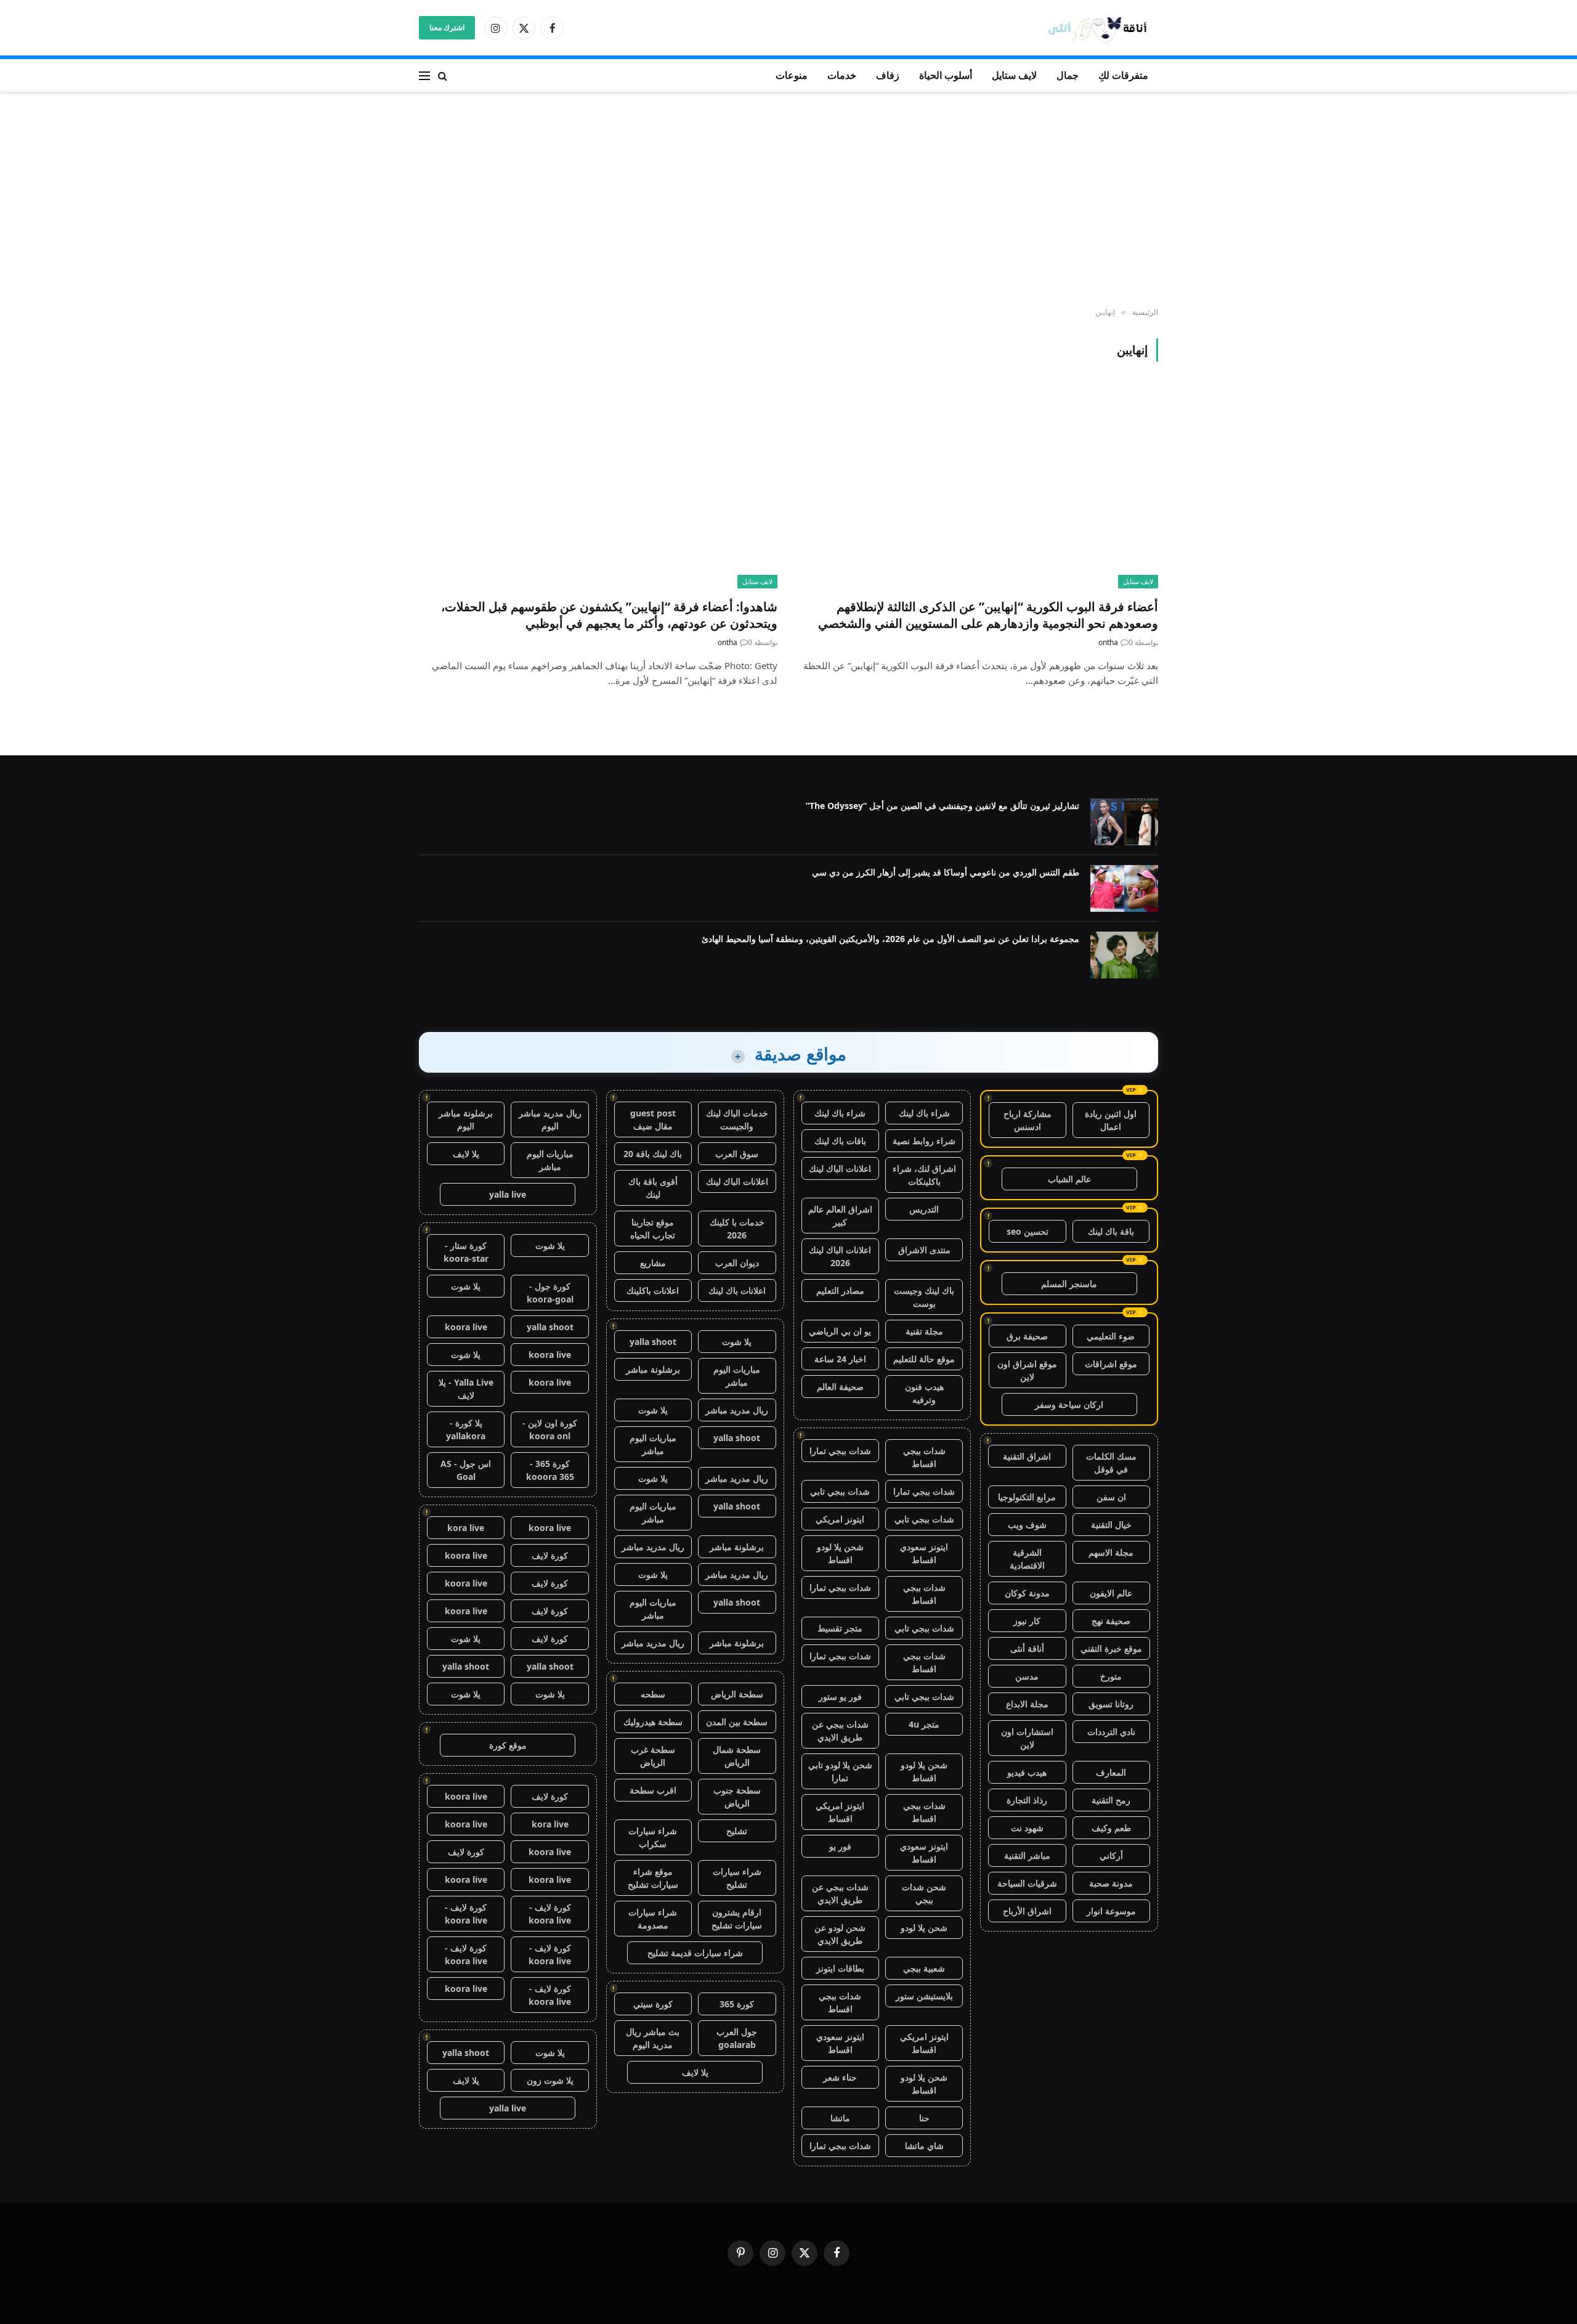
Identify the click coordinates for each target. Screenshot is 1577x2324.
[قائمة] (424, 75)
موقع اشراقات (1111, 1364)
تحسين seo (1028, 1231)
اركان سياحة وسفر (1069, 1404)
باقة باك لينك (1111, 1231)
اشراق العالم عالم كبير (840, 1216)
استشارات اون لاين (1027, 1738)
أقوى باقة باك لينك (653, 1188)
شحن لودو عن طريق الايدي (840, 1934)
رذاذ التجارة (1027, 1800)
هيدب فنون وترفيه (924, 1393)
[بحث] (443, 75)
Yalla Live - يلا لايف (466, 1389)
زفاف (888, 75)
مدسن (1027, 1676)
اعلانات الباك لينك (840, 1168)
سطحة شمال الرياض (737, 1756)
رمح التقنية (1111, 1800)
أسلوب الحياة (946, 75)
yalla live (508, 1194)
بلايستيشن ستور (924, 1996)
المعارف (1111, 1772)
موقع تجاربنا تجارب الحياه (653, 1229)
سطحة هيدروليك (653, 1722)
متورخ (1111, 1676)
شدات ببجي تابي (840, 1491)
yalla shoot (653, 1342)
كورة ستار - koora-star (466, 1252)
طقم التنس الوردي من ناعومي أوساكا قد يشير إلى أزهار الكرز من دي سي (946, 872)
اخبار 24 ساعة (840, 1359)
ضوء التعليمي (1111, 1336)
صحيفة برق (1027, 1336)
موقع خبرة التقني (1111, 1648)
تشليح (737, 1831)
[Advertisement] (788, 200)
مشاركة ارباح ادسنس (1028, 1120)
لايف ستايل (1014, 75)
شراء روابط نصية (924, 1141)
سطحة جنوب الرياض (737, 1797)
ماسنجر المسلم (1069, 1284)
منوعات (792, 75)
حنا (924, 2118)
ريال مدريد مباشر (737, 1410)
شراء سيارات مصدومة (653, 1919)
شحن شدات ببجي (924, 1893)
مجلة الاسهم (1111, 1552)
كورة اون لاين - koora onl (550, 1429)
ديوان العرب (737, 1263)
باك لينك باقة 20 (653, 1154)
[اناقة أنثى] (1101, 28)
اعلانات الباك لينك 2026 (840, 1256)
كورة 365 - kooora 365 (550, 1470)
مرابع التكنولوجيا (1027, 1497)
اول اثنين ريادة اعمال (1111, 1120)
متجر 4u (924, 1724)
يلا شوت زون (550, 2080)
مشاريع (653, 1263)
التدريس (924, 1209)
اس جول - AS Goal (466, 1470)
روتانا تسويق (1111, 1704)
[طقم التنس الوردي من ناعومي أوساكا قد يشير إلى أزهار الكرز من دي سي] (1124, 888)
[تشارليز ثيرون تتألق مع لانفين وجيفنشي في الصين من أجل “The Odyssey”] (1124, 822)
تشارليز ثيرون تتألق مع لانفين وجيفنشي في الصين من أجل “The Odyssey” (943, 806)
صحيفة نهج (1111, 1621)
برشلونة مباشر (653, 1369)
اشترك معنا (447, 27)
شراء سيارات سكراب (653, 1837)
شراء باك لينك (924, 1113)
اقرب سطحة (653, 1790)
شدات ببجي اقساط (924, 1457)
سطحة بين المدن (737, 1722)
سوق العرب (737, 1154)
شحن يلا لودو (924, 1928)
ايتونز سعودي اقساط (924, 1553)
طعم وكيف (1111, 1828)
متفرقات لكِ (1123, 75)
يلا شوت (737, 1342)
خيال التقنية (1111, 1525)
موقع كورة (508, 1745)
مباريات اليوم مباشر (737, 1376)
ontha (1108, 642)
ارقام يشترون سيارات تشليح (737, 1919)
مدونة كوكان (1027, 1593)
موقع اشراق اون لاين (1027, 1370)
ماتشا (840, 2118)
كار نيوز (1027, 1621)
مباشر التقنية (1027, 1855)
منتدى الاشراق (924, 1250)
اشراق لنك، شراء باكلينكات (924, 1175)
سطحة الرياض (737, 1694)
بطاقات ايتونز (840, 1968)
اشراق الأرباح (1027, 1911)
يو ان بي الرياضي (840, 1331)
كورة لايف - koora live (550, 1914)
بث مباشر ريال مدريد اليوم (653, 2038)
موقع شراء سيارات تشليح (653, 1878)
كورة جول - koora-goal (550, 1293)
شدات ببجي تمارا (840, 1451)
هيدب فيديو (1027, 1772)
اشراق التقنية (1027, 1456)
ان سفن (1111, 1497)
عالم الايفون (1111, 1593)
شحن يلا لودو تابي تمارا (840, 1771)
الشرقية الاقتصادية (1027, 1559)
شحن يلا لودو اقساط (840, 1553)
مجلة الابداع (1027, 1704)
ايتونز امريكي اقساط (840, 1812)
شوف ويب (1027, 1525)
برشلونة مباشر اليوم (466, 1119)
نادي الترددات (1111, 1732)
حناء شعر (840, 2077)
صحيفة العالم (840, 1387)
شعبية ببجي (924, 1968)
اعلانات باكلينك (653, 1290)
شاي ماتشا (924, 2146)
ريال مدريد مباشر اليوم (550, 1119)
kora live (466, 1528)
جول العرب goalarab (737, 2038)
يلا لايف (695, 2072)
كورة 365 (737, 2004)
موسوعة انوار (1111, 1911)
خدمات (842, 75)
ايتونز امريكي (840, 1519)
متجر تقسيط (840, 1628)
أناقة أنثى (1027, 1648)
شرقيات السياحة (1027, 1883)
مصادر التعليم (840, 1290)
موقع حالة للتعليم (924, 1359)
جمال (1068, 75)
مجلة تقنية (924, 1331)
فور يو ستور (840, 1696)
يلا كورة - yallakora (466, 1429)
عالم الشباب (1069, 1179)
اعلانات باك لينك (737, 1290)
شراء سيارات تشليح (737, 1878)
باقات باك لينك (840, 1141)
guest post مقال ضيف (653, 1119)
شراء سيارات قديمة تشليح (695, 1953)
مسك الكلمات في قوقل (1111, 1463)
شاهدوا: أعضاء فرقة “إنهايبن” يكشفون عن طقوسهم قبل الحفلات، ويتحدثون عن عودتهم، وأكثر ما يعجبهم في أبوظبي (609, 615)
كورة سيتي (653, 2004)
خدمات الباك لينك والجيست (737, 1119)
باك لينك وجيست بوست (924, 1297)
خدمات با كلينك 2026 (737, 1229)
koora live (466, 1327)
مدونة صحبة (1111, 1883)
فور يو (840, 1846)
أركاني (1111, 1855)
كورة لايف (550, 1555)
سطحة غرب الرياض (653, 1756)
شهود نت (1027, 1828)
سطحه (653, 1694)
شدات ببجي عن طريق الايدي (840, 1731)
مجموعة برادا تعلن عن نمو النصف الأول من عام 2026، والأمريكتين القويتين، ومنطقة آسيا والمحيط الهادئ (890, 939)
